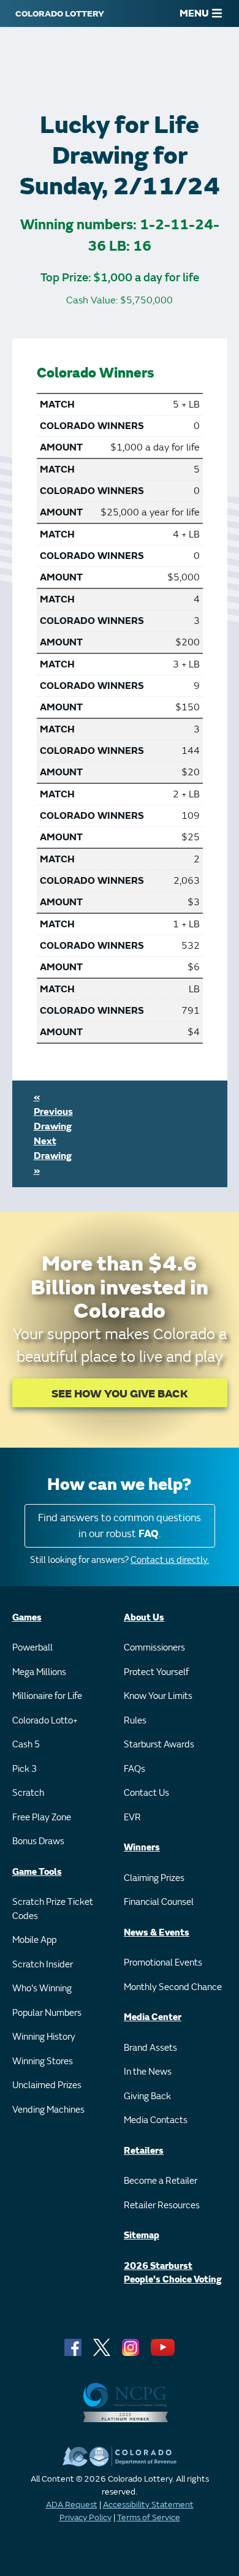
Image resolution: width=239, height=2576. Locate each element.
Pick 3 (25, 1769)
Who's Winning (42, 1989)
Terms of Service (149, 2517)
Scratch (28, 1793)
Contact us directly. (170, 1560)
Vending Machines (48, 2110)
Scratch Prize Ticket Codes (53, 1909)
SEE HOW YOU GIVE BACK (120, 1394)
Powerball (32, 1648)
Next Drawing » (53, 1156)
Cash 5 (26, 1745)
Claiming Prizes (154, 1878)
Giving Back (147, 2096)
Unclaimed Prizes (47, 2085)
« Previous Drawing (53, 1112)
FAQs (135, 1769)
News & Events (157, 1933)
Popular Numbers (47, 2013)
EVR (132, 1818)
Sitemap (142, 2236)
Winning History (44, 2037)
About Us (144, 1618)
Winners (142, 1848)
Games (27, 1618)
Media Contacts (156, 2120)
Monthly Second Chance (173, 1987)
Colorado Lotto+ (45, 1721)
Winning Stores (43, 2061)
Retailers (144, 2151)
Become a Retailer (161, 2181)
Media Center (153, 2017)
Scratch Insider (43, 1965)
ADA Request (72, 2505)
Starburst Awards (159, 1745)
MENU (194, 13)
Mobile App (34, 1940)
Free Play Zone (42, 1818)
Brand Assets (150, 2048)
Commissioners (154, 1648)
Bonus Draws (38, 1841)
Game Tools (37, 1872)
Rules (135, 1721)
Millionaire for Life (47, 1696)
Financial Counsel (159, 1902)
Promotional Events (163, 1963)
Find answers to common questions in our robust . (120, 1526)
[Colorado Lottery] (60, 13)
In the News (148, 2072)
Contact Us (146, 1793)
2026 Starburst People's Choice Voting (173, 2273)
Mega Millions (39, 1672)
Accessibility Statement (148, 2505)
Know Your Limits (158, 1696)
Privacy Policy (85, 2517)
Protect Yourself (156, 1672)
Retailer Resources (162, 2206)
